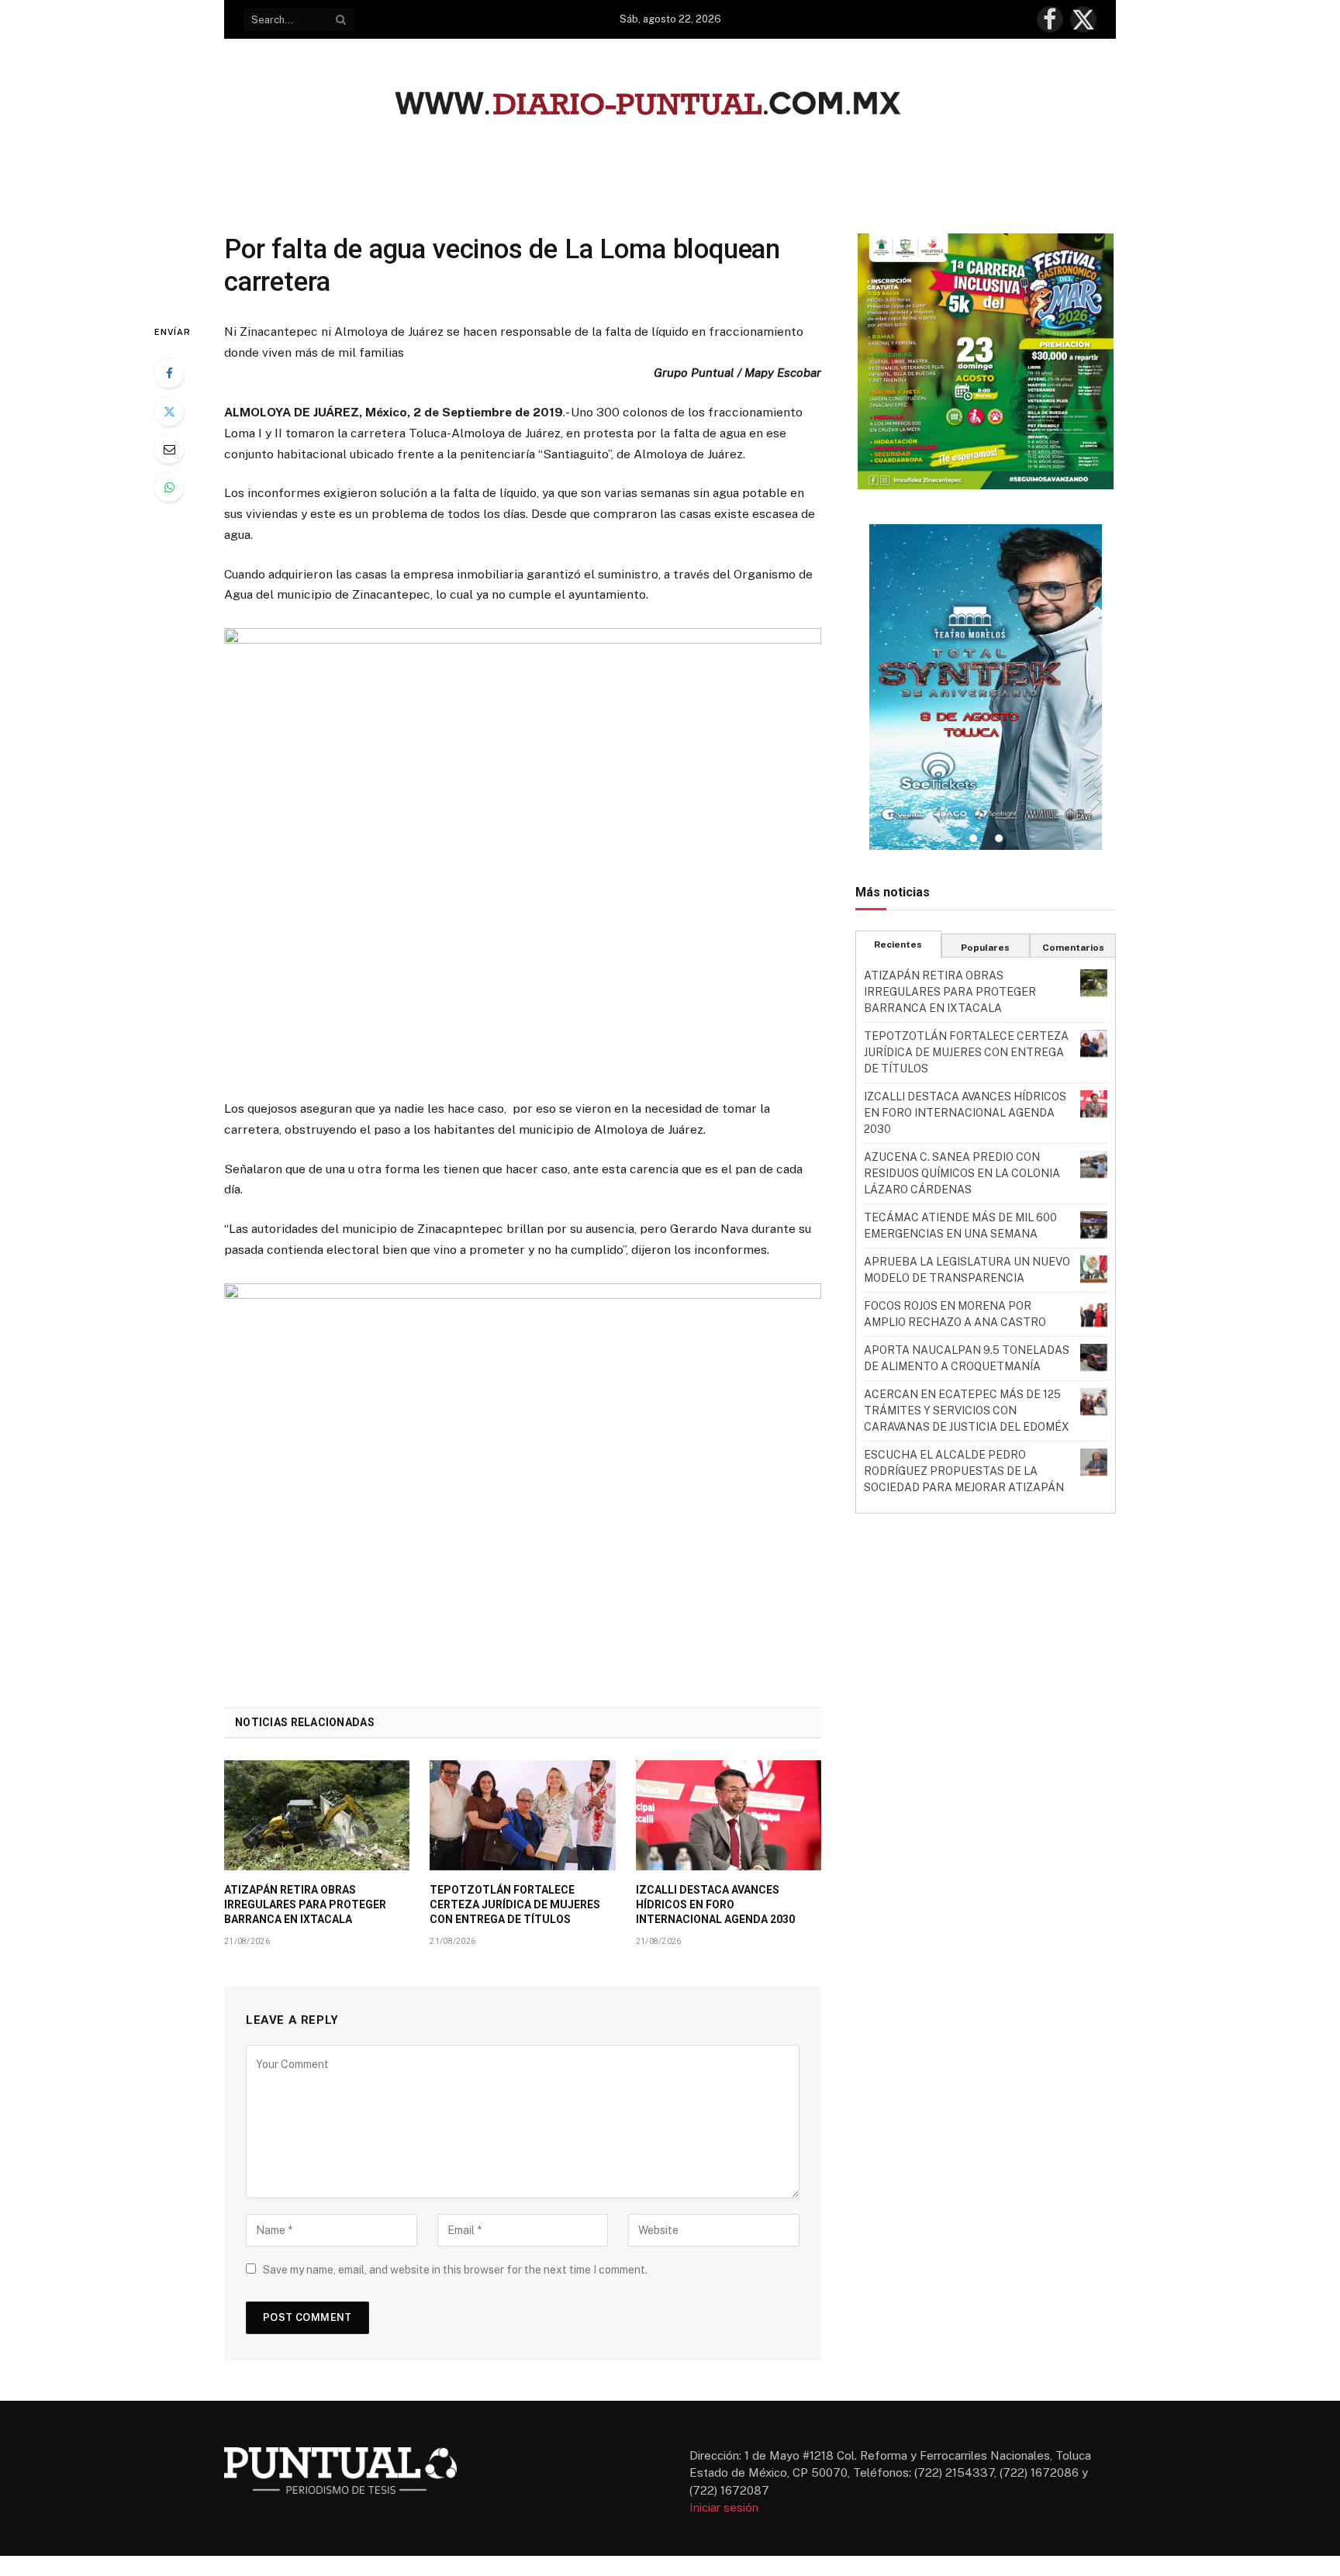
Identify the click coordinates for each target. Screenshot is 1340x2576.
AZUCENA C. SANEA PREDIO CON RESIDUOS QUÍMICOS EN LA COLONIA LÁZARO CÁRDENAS (962, 1173)
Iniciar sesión (724, 2507)
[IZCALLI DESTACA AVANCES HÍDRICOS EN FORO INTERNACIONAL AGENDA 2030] (729, 1815)
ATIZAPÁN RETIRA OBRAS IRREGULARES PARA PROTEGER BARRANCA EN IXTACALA (305, 1904)
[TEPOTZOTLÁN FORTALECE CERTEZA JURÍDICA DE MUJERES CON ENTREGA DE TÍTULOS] (522, 1815)
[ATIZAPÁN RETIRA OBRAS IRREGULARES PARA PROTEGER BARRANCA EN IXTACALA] (317, 1815)
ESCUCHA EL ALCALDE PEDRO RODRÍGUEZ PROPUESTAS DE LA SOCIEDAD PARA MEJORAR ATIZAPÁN (964, 1471)
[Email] (169, 449)
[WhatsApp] (169, 487)
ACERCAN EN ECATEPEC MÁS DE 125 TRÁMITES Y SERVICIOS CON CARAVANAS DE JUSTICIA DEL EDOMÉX (967, 1411)
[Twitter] (169, 411)
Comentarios (1073, 948)
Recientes (898, 944)
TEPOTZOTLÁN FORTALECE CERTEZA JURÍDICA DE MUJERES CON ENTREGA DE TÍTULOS (515, 1904)
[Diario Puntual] (670, 106)
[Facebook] (169, 373)
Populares (985, 948)
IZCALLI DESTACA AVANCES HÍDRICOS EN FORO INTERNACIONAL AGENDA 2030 (715, 1904)
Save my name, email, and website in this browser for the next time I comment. (455, 2270)
